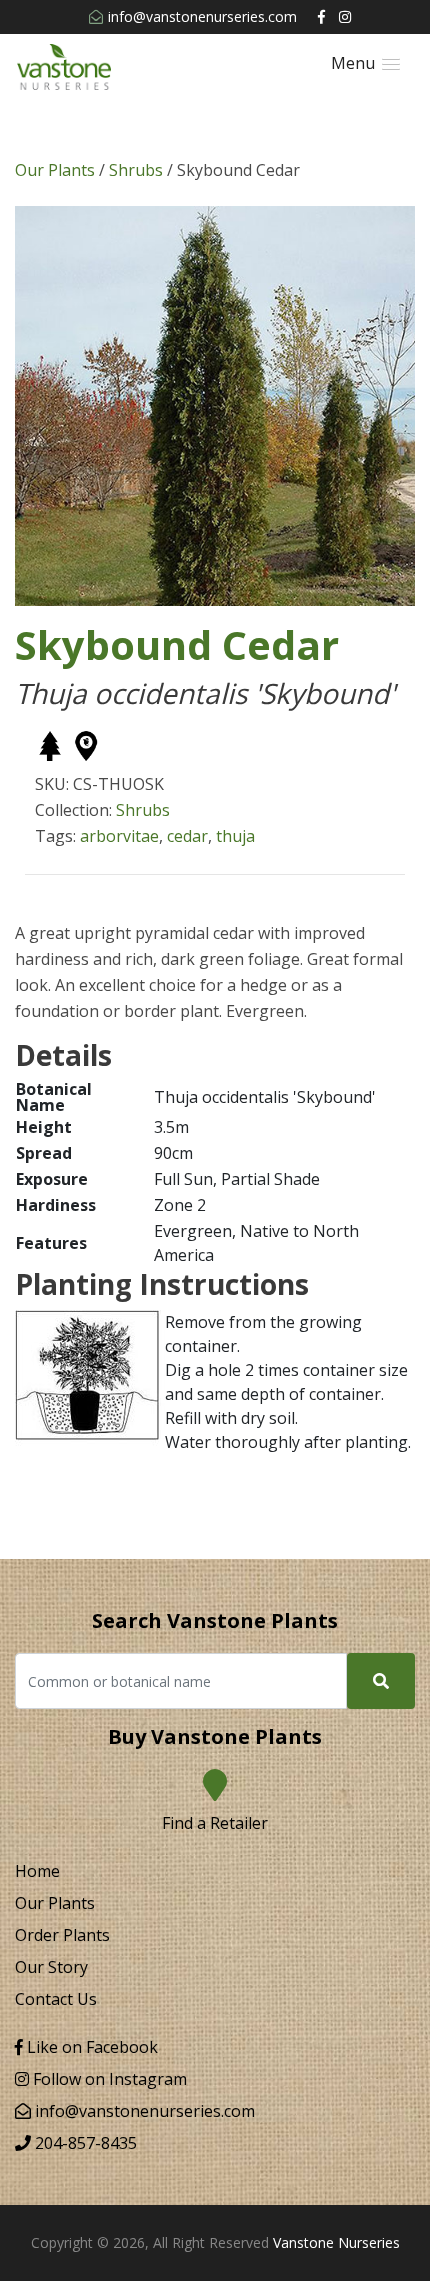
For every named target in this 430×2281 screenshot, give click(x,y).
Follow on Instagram (108, 2079)
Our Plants (55, 170)
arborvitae (119, 836)
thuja (235, 836)
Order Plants (62, 1935)
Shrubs (136, 170)
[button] (365, 63)
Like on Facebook (90, 2047)
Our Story (51, 1967)
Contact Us (56, 1999)
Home (37, 1871)
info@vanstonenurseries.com (202, 16)
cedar (187, 836)
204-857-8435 (84, 2143)
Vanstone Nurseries (336, 2242)
